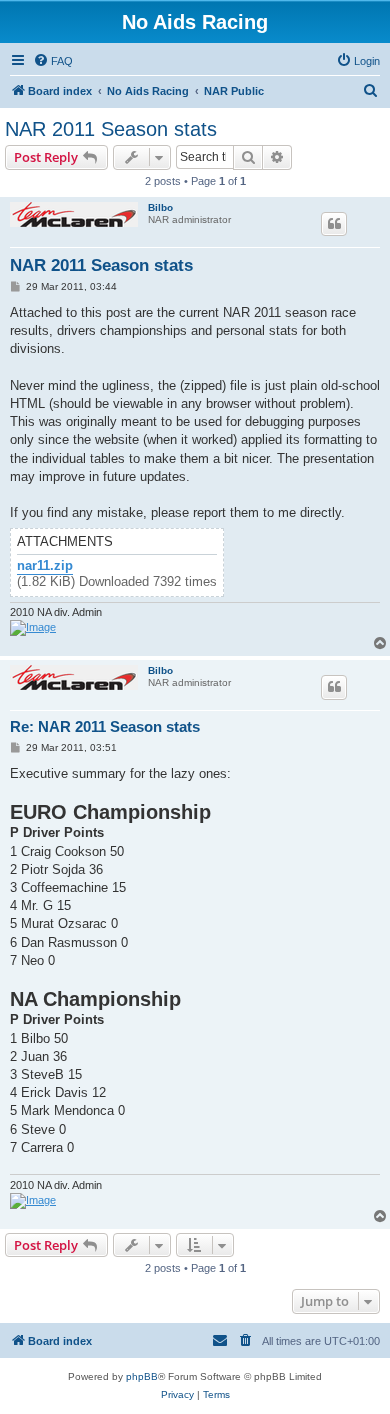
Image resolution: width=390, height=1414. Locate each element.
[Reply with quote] (334, 224)
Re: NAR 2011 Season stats (105, 726)
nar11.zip (45, 566)
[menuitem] (53, 61)
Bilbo (160, 207)
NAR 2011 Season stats (111, 129)
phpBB (142, 1376)
